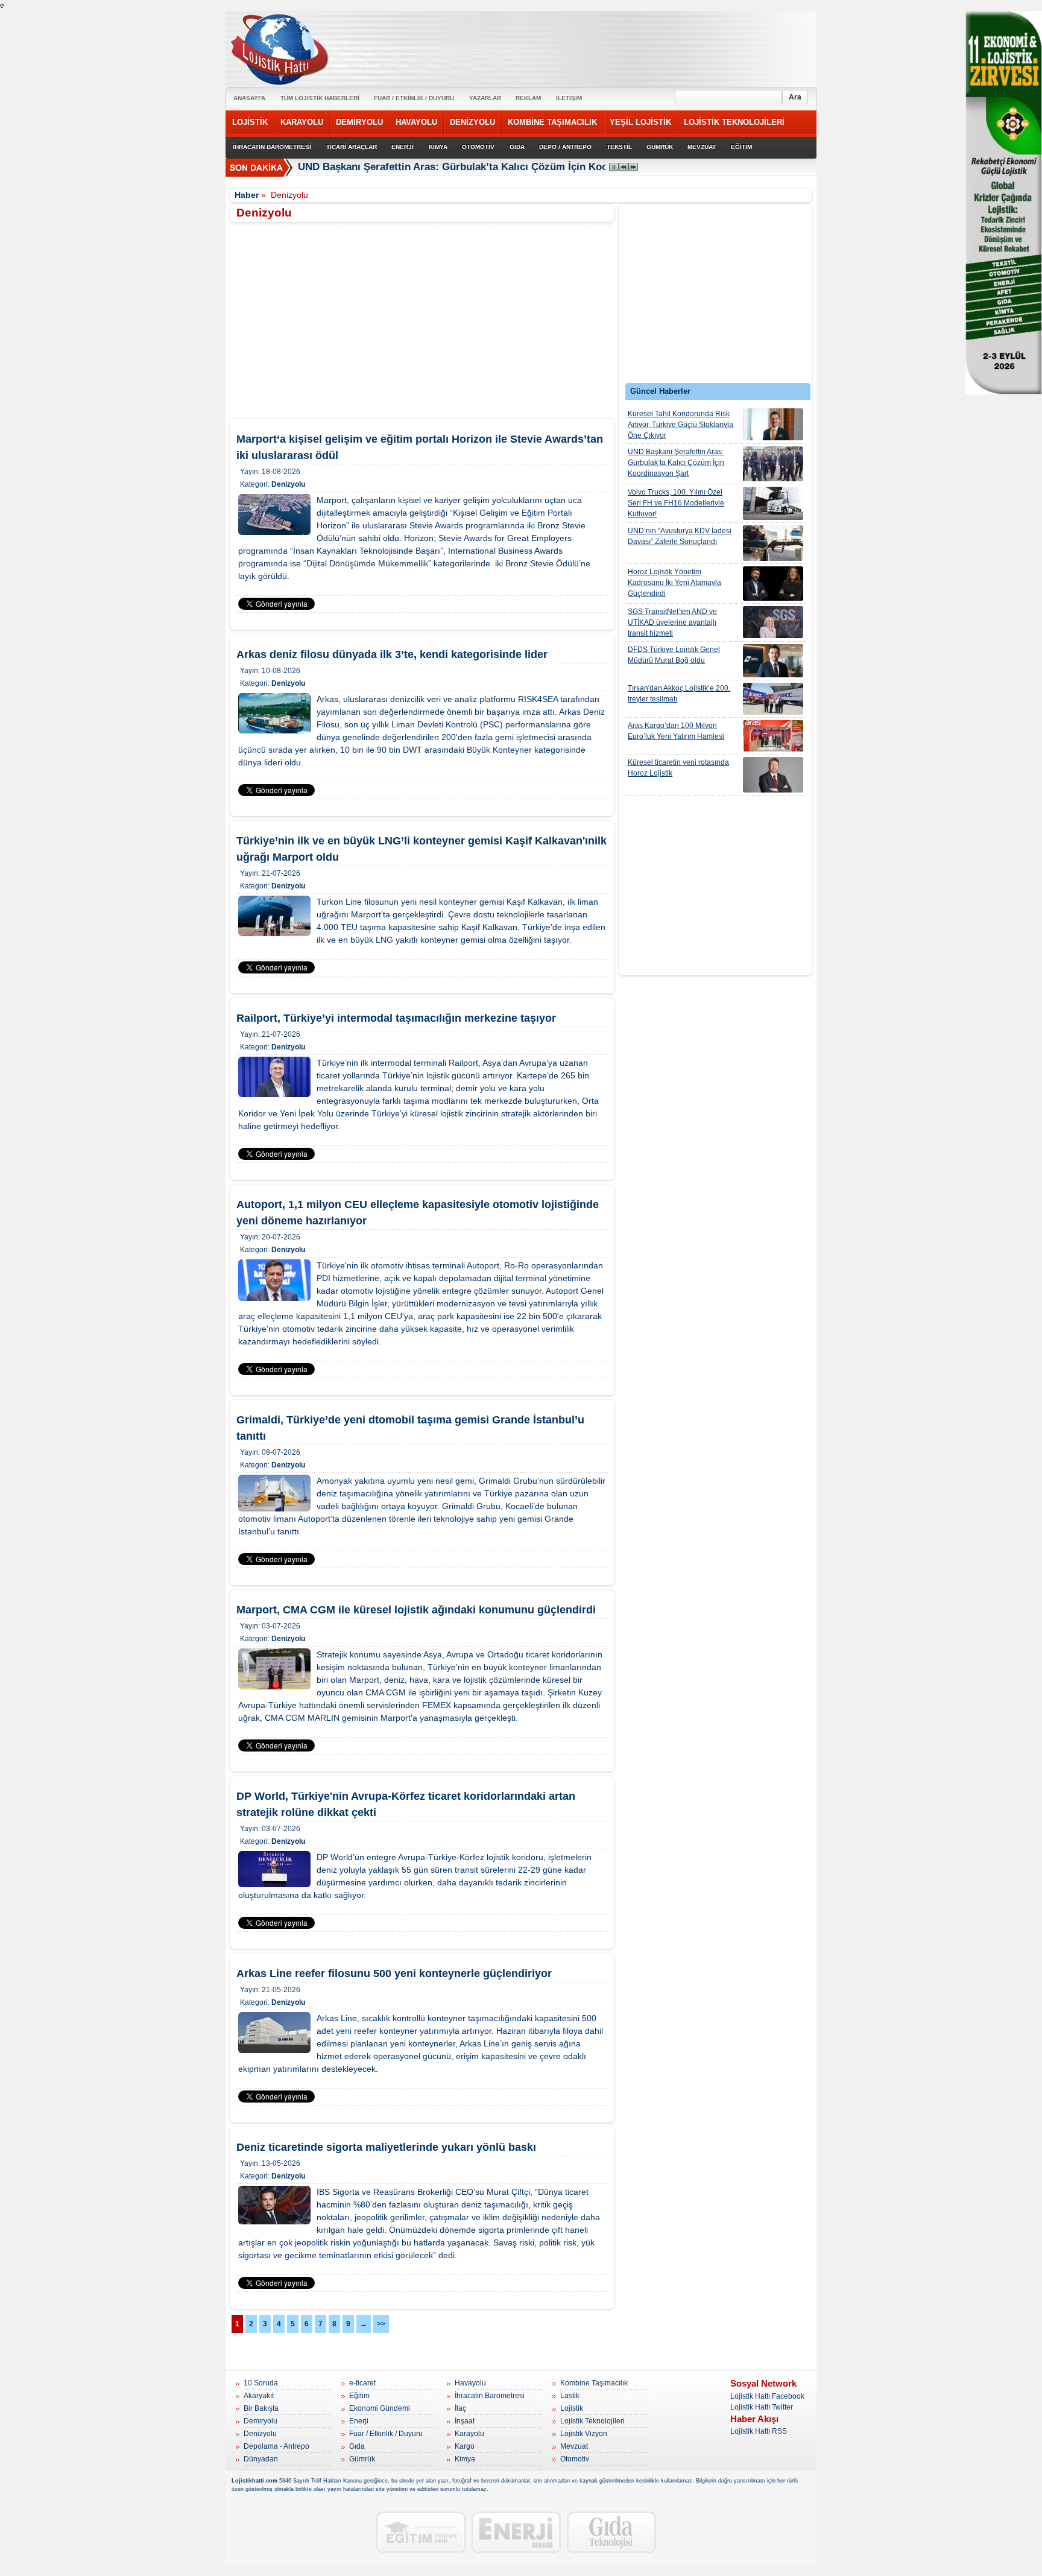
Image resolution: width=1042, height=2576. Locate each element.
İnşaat (465, 2421)
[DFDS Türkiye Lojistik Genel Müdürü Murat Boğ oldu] (773, 661)
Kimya (465, 2459)
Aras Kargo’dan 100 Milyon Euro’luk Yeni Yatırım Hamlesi (676, 731)
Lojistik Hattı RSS (759, 2431)
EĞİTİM (741, 147)
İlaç (460, 2408)
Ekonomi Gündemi (380, 2408)
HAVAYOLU (416, 122)
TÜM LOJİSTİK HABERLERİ (320, 98)
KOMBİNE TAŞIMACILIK (552, 122)
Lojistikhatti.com (254, 2481)
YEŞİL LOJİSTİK (640, 122)
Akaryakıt (259, 2396)
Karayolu (469, 2434)
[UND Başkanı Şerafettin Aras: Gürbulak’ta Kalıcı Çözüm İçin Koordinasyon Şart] (773, 464)
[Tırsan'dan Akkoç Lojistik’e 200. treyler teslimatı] (773, 699)
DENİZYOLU (472, 122)
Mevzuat (574, 2446)
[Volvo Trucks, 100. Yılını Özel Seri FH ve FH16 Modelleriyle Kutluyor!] (773, 503)
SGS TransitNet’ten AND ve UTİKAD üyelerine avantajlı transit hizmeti (672, 622)
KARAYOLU (302, 122)
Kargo (465, 2446)
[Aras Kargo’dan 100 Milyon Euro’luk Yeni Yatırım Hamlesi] (773, 736)
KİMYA (438, 147)
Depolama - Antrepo (276, 2446)
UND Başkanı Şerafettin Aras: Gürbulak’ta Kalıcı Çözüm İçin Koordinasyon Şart (676, 463)
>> (381, 2324)
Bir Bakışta (261, 2408)
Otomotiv (575, 2459)
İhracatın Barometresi (490, 2396)
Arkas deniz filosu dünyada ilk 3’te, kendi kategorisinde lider (392, 654)
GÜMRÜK (660, 147)
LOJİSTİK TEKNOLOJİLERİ (734, 122)
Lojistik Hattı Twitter (762, 2407)
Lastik (570, 2396)
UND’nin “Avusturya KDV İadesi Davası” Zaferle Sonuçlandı (680, 536)
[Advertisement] (716, 297)
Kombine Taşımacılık (594, 2383)
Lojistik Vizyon (584, 2434)
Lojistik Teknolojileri (592, 2421)
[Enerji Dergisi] (516, 2532)
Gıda (357, 2446)
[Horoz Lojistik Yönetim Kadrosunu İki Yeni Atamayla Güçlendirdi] (773, 584)
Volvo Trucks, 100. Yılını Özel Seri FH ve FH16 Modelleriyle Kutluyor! (676, 503)
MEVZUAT (702, 147)
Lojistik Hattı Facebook (767, 2396)
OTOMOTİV (478, 147)
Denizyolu (288, 484)
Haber (247, 195)
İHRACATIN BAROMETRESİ (272, 147)
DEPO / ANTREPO (565, 147)
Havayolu (470, 2383)
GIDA (517, 147)
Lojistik (572, 2408)
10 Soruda (261, 2383)
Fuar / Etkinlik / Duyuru (386, 2434)
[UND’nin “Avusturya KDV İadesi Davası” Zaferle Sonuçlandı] (773, 543)
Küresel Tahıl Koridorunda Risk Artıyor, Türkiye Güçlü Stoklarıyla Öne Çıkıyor (680, 425)
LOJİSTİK (250, 122)
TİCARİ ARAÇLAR (352, 147)
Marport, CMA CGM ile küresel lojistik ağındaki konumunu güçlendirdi (416, 1610)
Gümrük (362, 2459)
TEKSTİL (619, 147)
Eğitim (359, 2396)
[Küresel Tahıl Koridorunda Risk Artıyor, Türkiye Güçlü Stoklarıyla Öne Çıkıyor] (773, 424)
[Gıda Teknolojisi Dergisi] (611, 2532)
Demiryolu (260, 2421)
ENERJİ (403, 147)
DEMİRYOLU (359, 122)
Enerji (359, 2421)
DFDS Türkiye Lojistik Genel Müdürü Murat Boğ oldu (674, 655)
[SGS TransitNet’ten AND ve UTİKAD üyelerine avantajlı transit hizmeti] (773, 622)
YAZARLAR (485, 98)
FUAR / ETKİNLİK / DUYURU (414, 98)
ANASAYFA (249, 98)
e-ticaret (362, 2383)
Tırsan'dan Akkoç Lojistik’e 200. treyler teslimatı (679, 694)
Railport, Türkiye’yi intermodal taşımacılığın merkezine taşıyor (396, 1018)
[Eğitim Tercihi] (421, 2532)
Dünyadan (261, 2459)
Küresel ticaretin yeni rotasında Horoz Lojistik (678, 768)
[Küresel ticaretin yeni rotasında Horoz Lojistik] (773, 775)
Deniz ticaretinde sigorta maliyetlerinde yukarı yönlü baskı (386, 2147)
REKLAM (528, 98)
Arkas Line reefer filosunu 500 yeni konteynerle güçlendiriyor (394, 1973)
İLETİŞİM (569, 98)
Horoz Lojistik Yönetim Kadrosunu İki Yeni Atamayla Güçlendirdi (674, 583)
